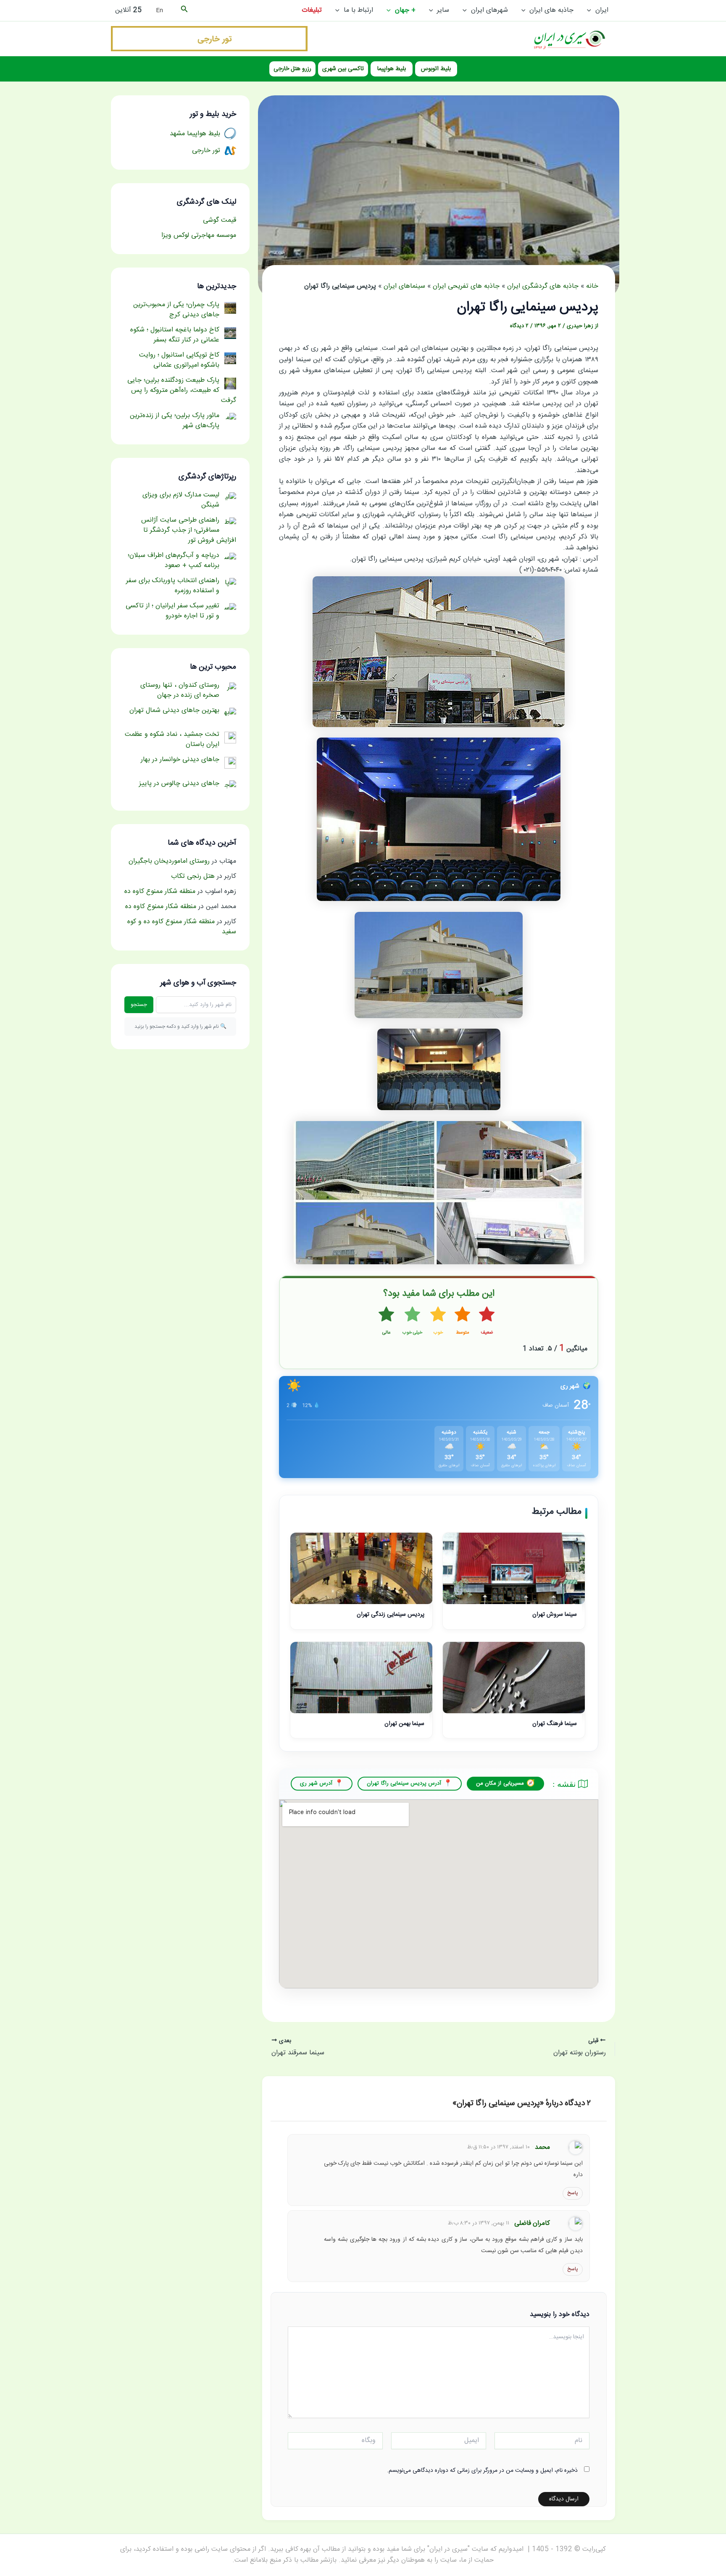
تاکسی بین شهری (343, 69)
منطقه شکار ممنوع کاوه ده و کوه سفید (182, 927)
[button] (591, 11)
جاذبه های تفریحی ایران (466, 286)
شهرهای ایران (489, 10)
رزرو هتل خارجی (292, 69)
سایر (443, 10)
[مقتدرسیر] (209, 39)
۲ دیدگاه (519, 326)
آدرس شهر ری (316, 1783)
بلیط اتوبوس (436, 69)
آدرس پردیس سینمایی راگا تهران (404, 1783)
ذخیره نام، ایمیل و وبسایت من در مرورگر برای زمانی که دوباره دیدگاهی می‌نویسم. (482, 2471)
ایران (602, 10)
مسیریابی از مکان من (500, 1783)
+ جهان (405, 10)
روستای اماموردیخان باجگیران (169, 861)
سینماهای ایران (404, 286)
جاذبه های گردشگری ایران (543, 286)
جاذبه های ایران (551, 10)
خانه (592, 286)
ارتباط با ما (358, 10)
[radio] (487, 1321)
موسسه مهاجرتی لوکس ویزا (199, 235)
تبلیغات (312, 10)
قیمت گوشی (220, 220)
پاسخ (573, 2193)
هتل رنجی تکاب (193, 876)
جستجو (139, 1005)
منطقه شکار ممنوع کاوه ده (160, 891)
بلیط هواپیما (392, 69)
